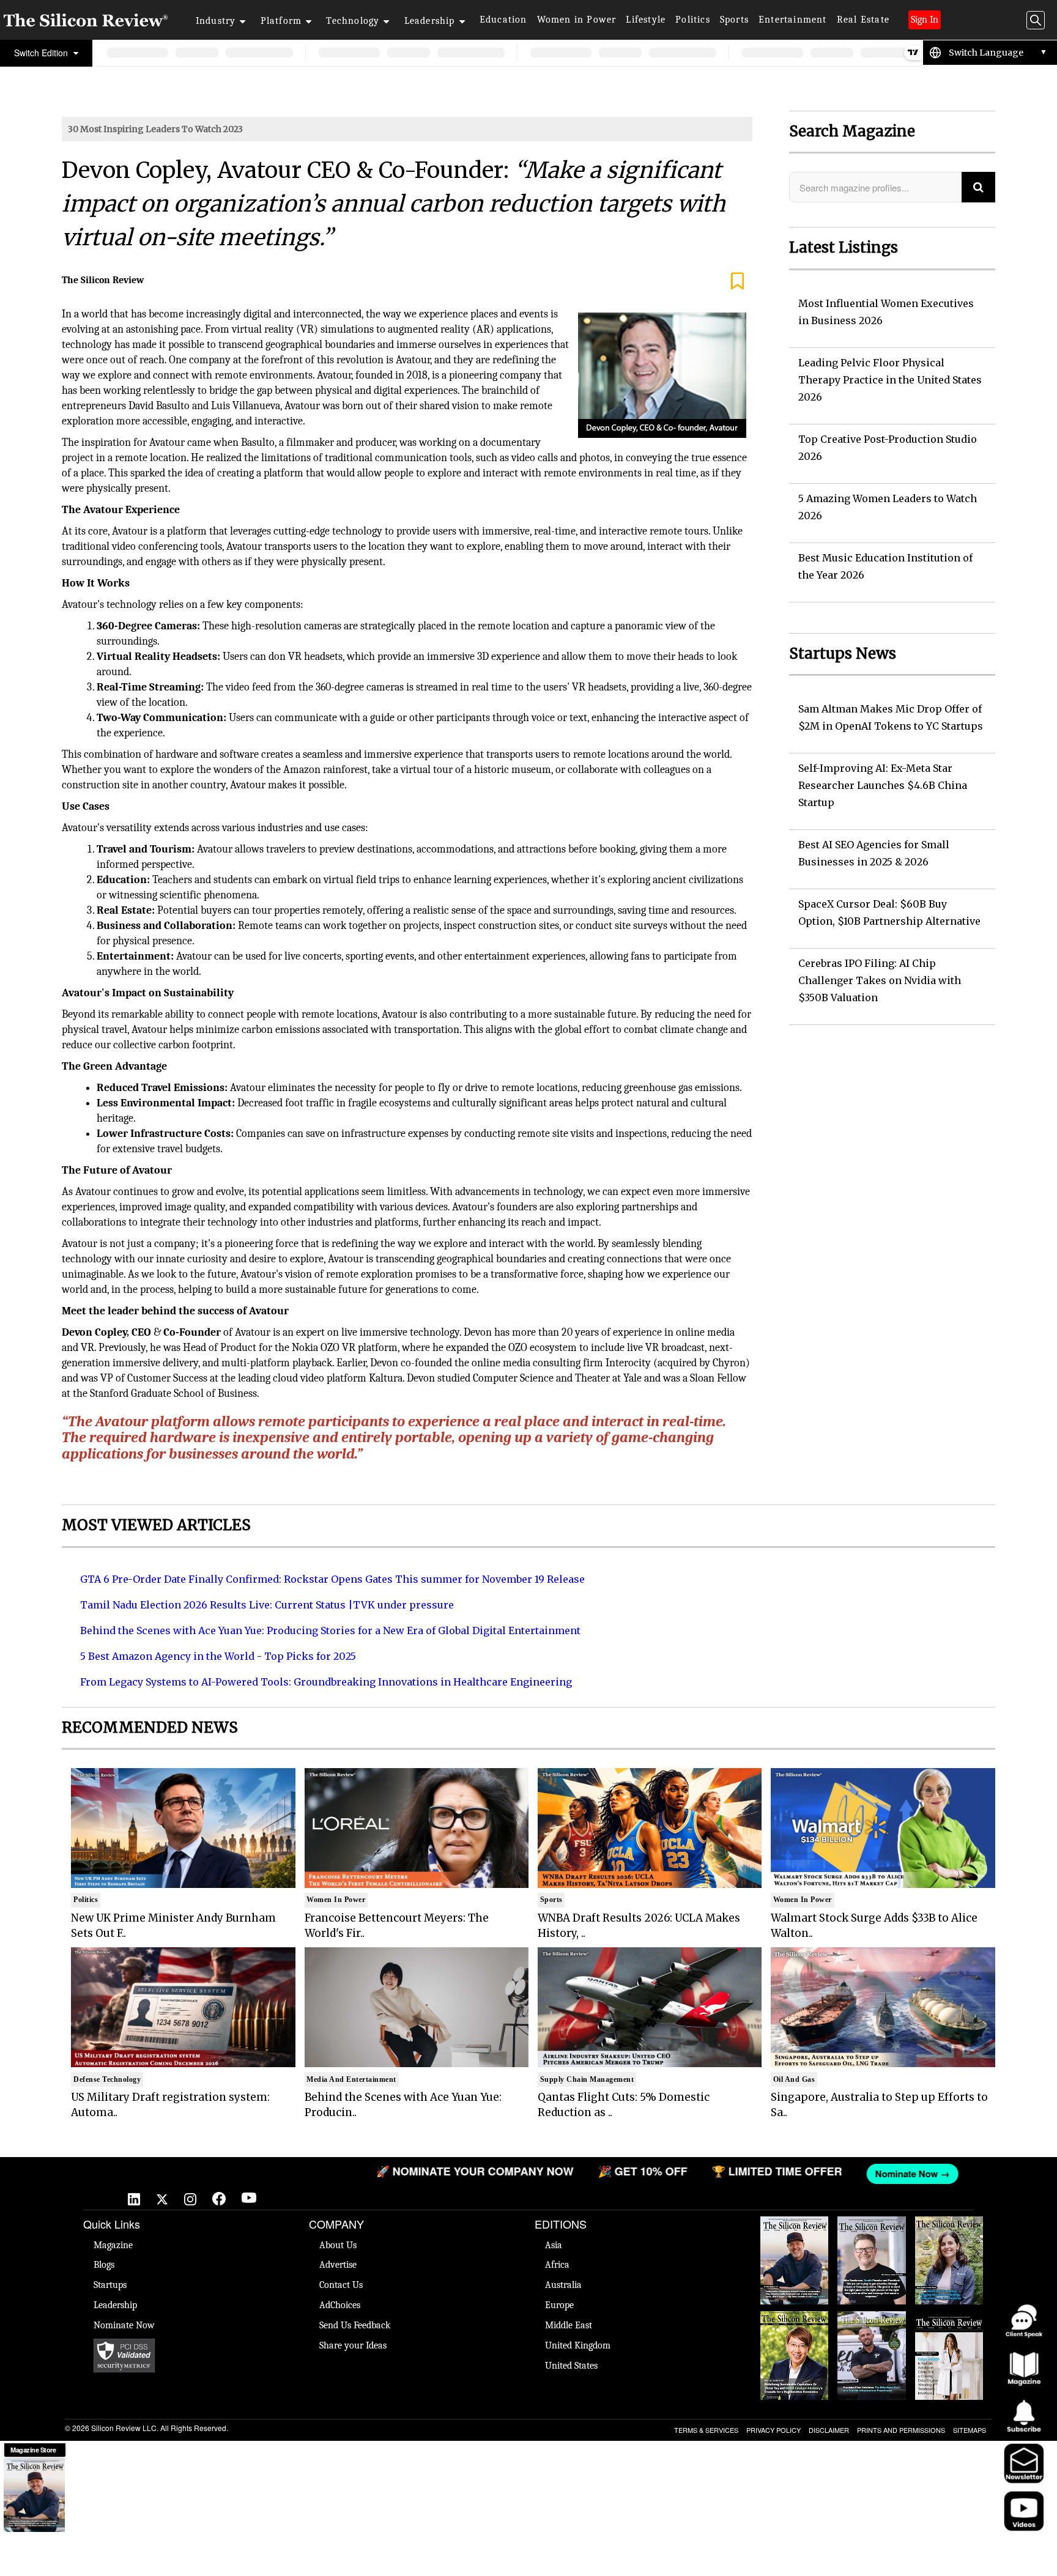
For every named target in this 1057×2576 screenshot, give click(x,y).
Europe (559, 2305)
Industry (216, 21)
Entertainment (793, 20)
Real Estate (863, 20)
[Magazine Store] (34, 2495)
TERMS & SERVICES (706, 2430)
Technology (353, 21)
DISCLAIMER (829, 2430)
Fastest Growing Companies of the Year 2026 (949, 2235)
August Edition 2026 (871, 2229)
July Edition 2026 (795, 2317)
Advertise (338, 2265)
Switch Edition (42, 53)
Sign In (925, 20)
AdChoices (340, 2305)
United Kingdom (578, 2345)
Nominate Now (124, 2325)
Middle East (569, 2325)
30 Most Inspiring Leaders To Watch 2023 (155, 129)
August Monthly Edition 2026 (795, 2229)
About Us (338, 2245)
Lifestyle (646, 20)
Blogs (104, 2265)
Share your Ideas (353, 2345)
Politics (693, 20)
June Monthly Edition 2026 (949, 2323)
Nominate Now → (808, 2174)
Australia (563, 2285)
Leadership (430, 21)
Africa (557, 2265)
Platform (281, 21)
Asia (554, 2245)
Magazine (113, 2245)
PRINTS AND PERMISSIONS (901, 2430)
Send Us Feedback (355, 2325)
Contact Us (341, 2285)
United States (571, 2366)
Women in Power (577, 20)
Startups (110, 2285)
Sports (734, 20)
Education (503, 20)
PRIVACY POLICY (773, 2430)
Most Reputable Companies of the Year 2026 (872, 2330)
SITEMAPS (970, 2430)
